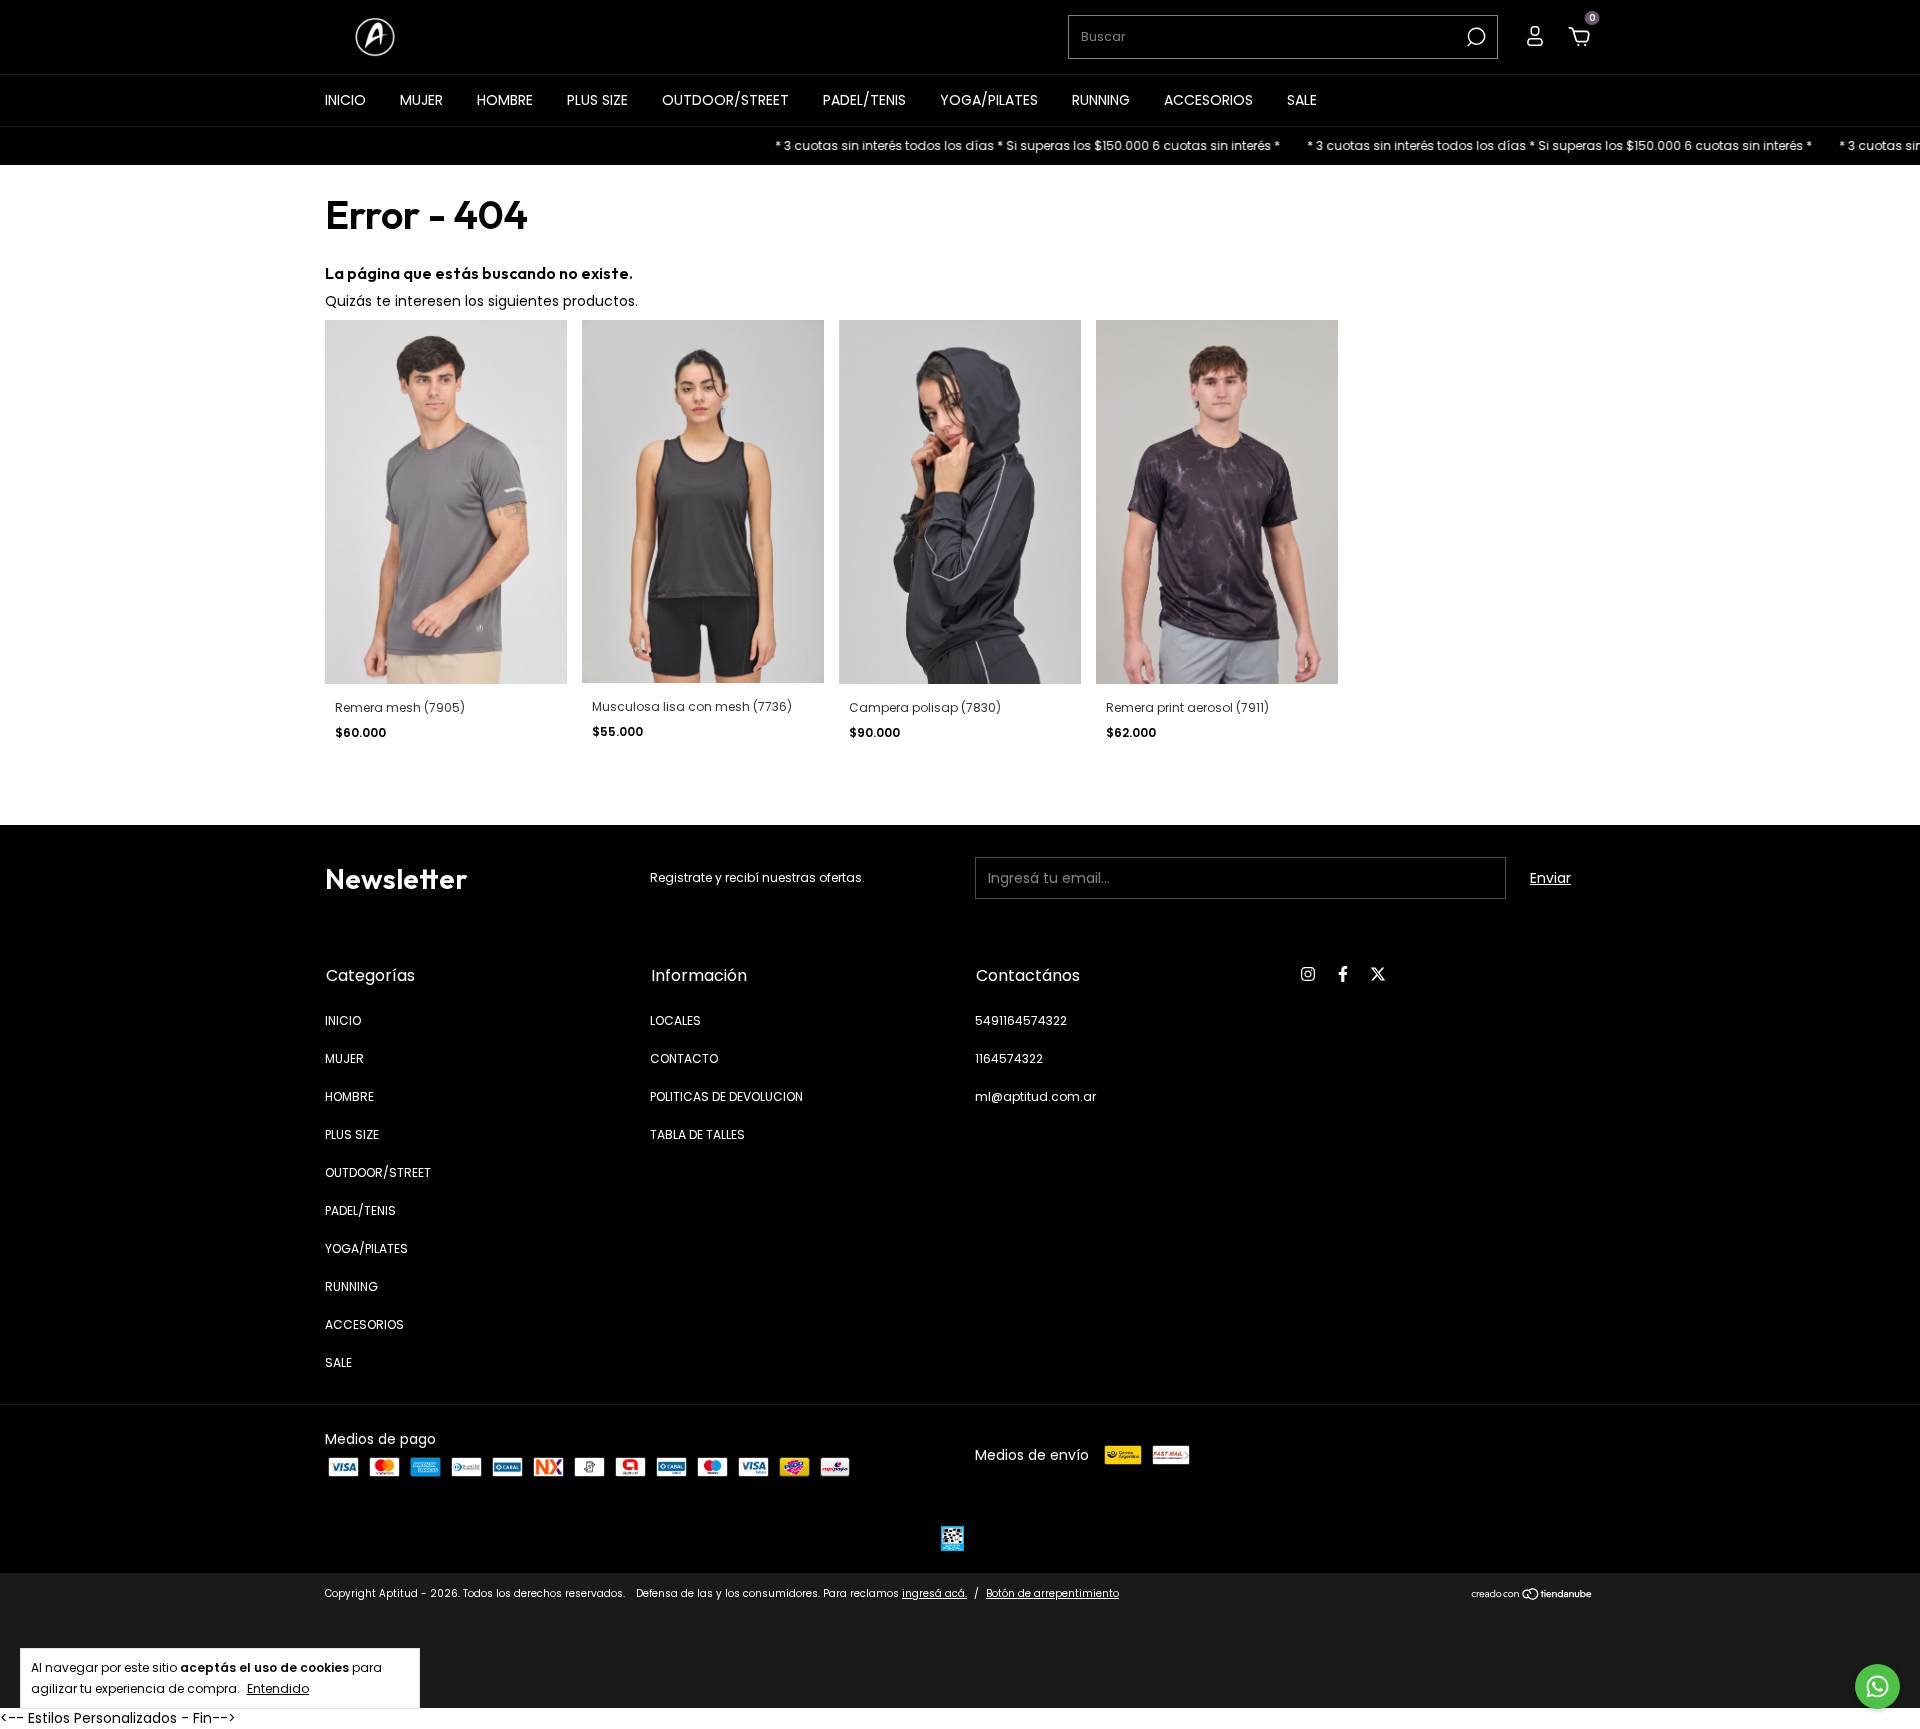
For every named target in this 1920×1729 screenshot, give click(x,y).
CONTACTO (684, 1058)
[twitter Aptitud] (1378, 974)
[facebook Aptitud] (1343, 974)
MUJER (421, 100)
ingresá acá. (934, 1593)
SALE (1302, 100)
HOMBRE (505, 100)
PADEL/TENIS (864, 100)
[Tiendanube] (1532, 1596)
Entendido (278, 1688)
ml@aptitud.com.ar (1035, 1096)
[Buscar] (1474, 37)
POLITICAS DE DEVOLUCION (726, 1096)
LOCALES (675, 1020)
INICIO (345, 100)
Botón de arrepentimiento (1052, 1593)
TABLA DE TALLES (697, 1134)
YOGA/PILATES (989, 100)
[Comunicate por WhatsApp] (1877, 1686)
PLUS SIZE (597, 100)
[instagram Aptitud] (1308, 974)
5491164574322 (1021, 1020)
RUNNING (1101, 100)
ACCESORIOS (1208, 100)
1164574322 (1009, 1058)
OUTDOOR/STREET (725, 100)
